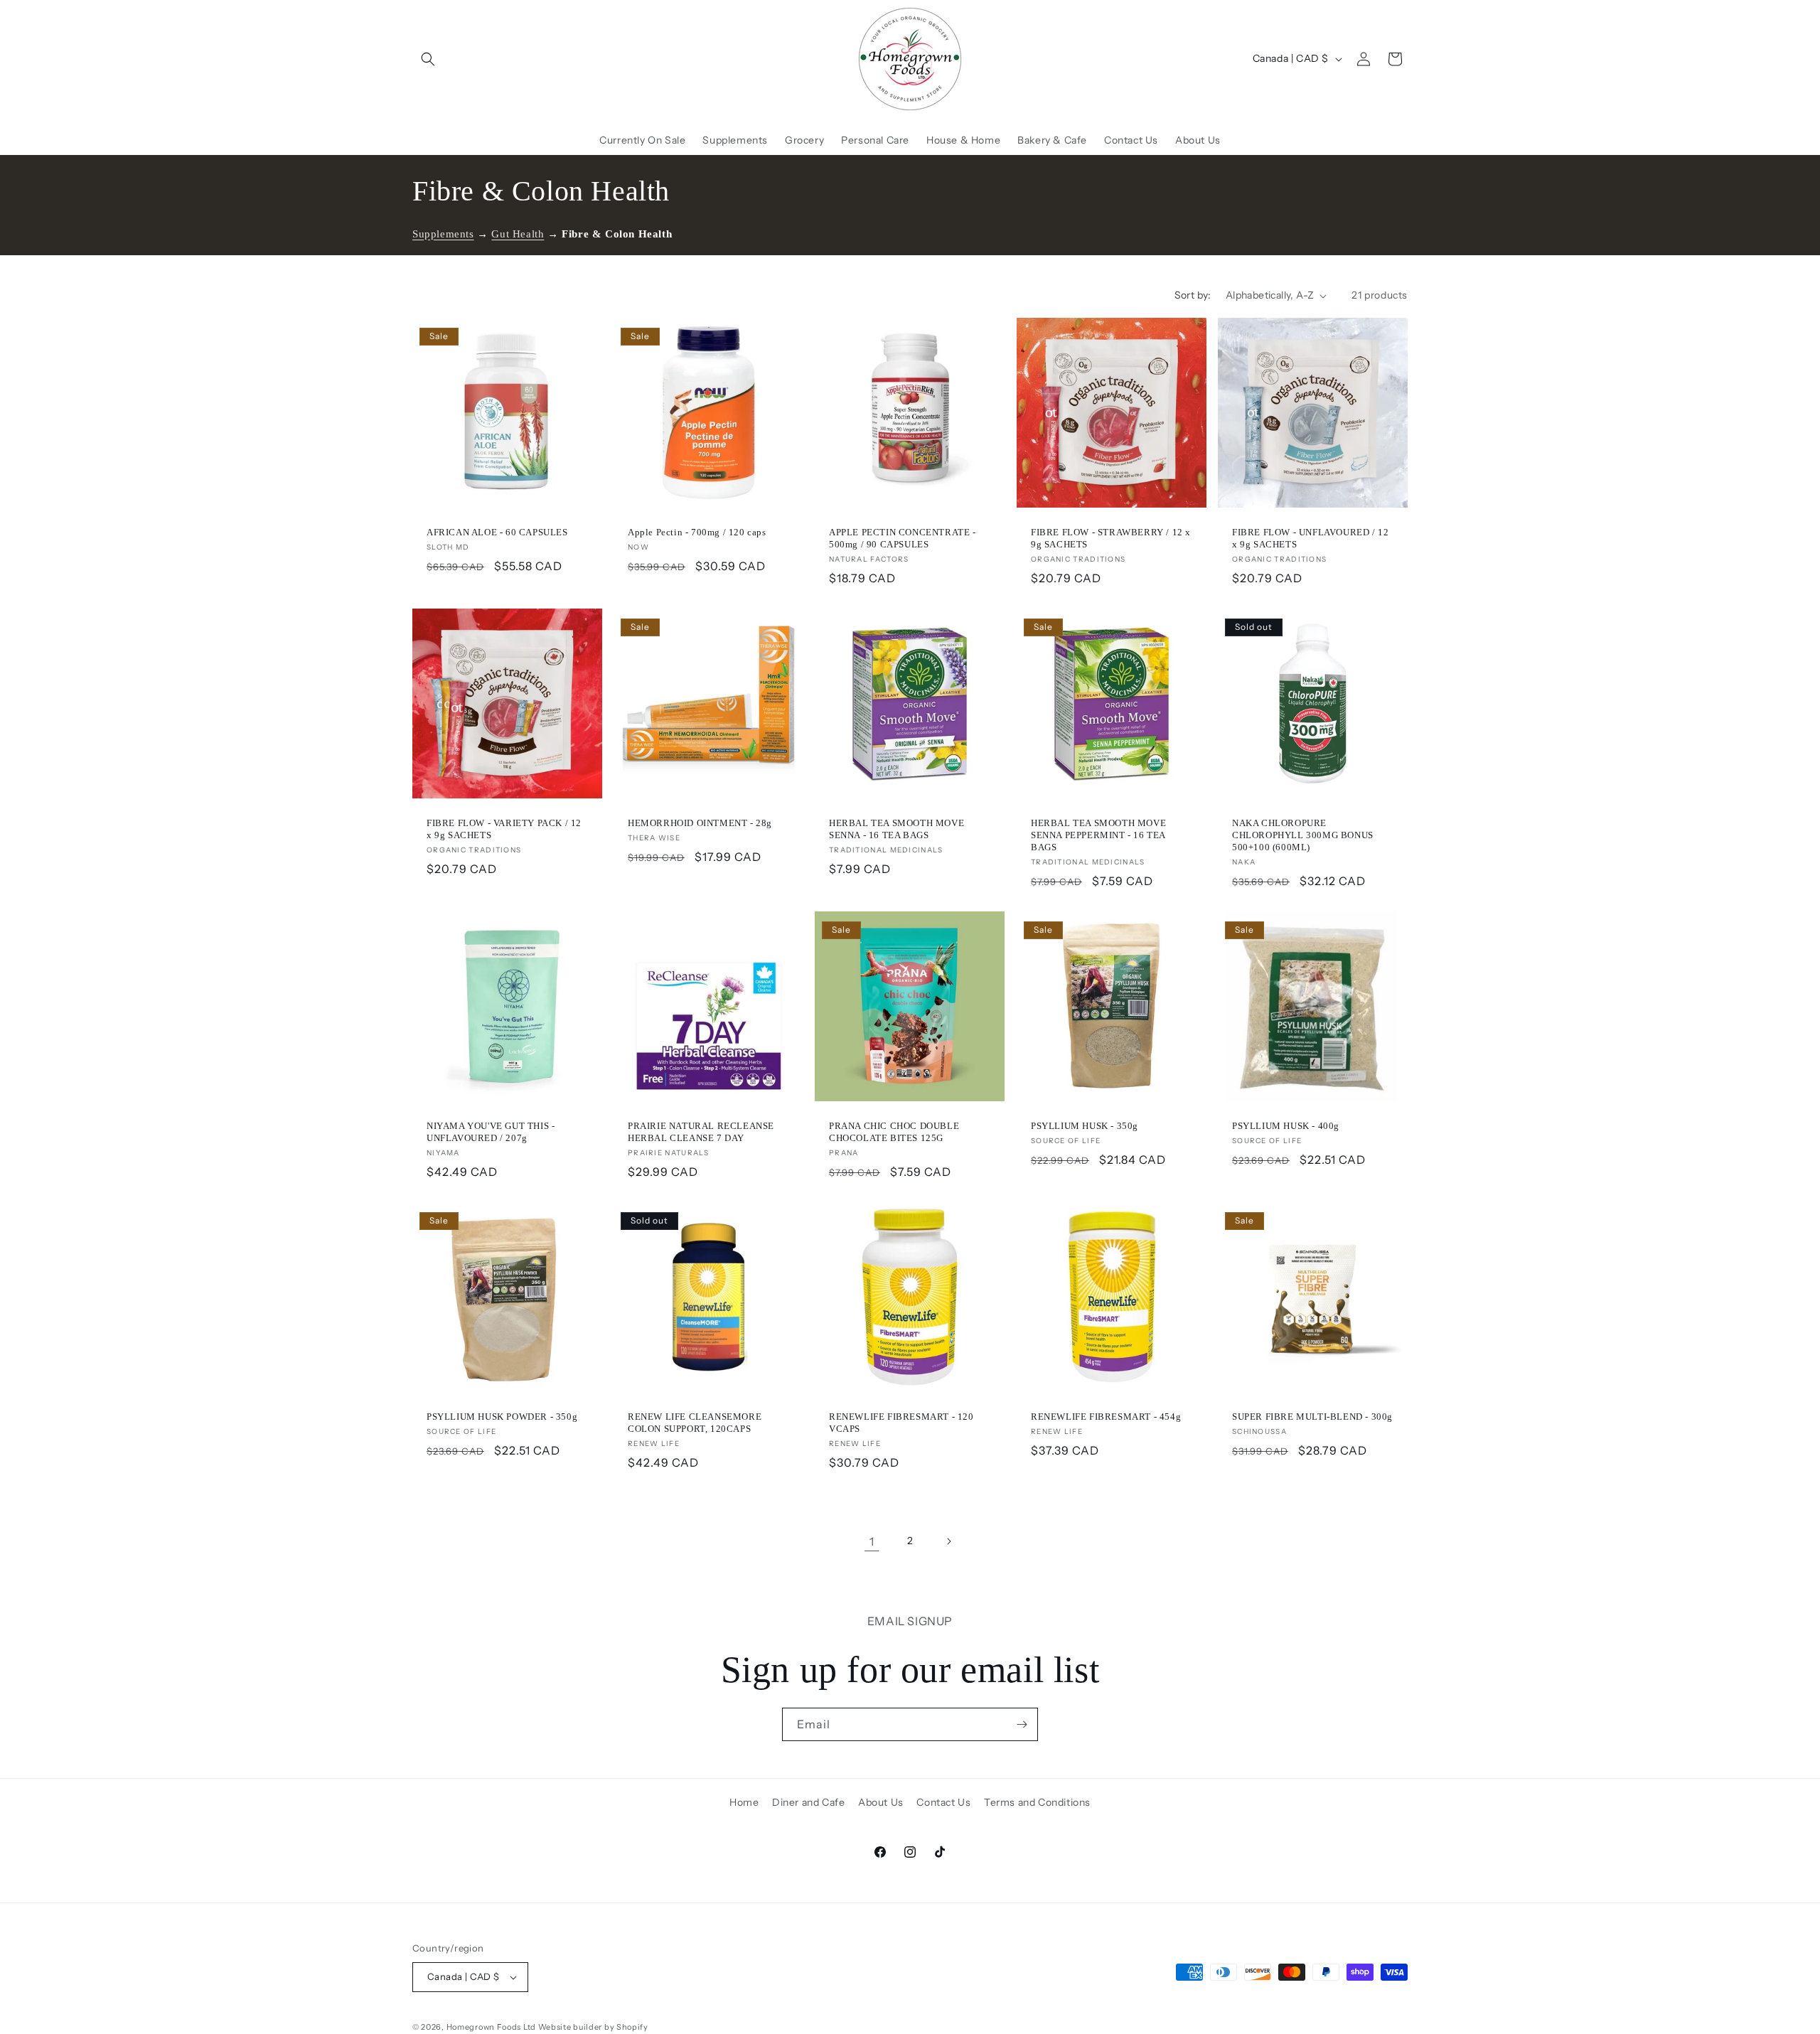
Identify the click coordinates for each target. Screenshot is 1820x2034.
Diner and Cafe (808, 1802)
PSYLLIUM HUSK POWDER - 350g (502, 1417)
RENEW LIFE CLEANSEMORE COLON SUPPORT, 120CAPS (695, 1423)
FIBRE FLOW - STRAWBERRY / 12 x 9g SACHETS (1111, 538)
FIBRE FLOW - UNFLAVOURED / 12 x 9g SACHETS (1310, 538)
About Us (881, 1802)
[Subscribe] (1022, 1724)
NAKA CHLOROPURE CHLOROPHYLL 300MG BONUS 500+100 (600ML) (1303, 835)
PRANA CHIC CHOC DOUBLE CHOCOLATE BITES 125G (894, 1132)
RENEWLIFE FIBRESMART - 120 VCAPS (901, 1423)
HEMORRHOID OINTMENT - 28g (700, 823)
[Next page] (948, 1541)
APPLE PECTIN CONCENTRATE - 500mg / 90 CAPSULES (903, 538)
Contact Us (943, 1802)
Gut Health (518, 234)
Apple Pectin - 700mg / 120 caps (697, 532)
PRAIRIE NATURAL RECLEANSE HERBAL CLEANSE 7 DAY (701, 1132)
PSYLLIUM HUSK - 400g (1286, 1126)
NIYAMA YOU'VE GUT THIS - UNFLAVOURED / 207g (491, 1132)
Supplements (443, 234)
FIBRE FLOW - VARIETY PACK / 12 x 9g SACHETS (504, 829)
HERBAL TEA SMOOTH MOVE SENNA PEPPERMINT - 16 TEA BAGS (1098, 835)
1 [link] (872, 1541)
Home (744, 1802)
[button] (428, 59)
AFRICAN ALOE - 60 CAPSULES (497, 532)
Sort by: (1193, 295)
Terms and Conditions (1037, 1802)
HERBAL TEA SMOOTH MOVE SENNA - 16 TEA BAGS (896, 829)
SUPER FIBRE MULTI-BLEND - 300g (1312, 1417)
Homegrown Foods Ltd (491, 2027)
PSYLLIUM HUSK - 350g (1085, 1126)
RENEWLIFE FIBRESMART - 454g (1106, 1417)
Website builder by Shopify (593, 2027)
